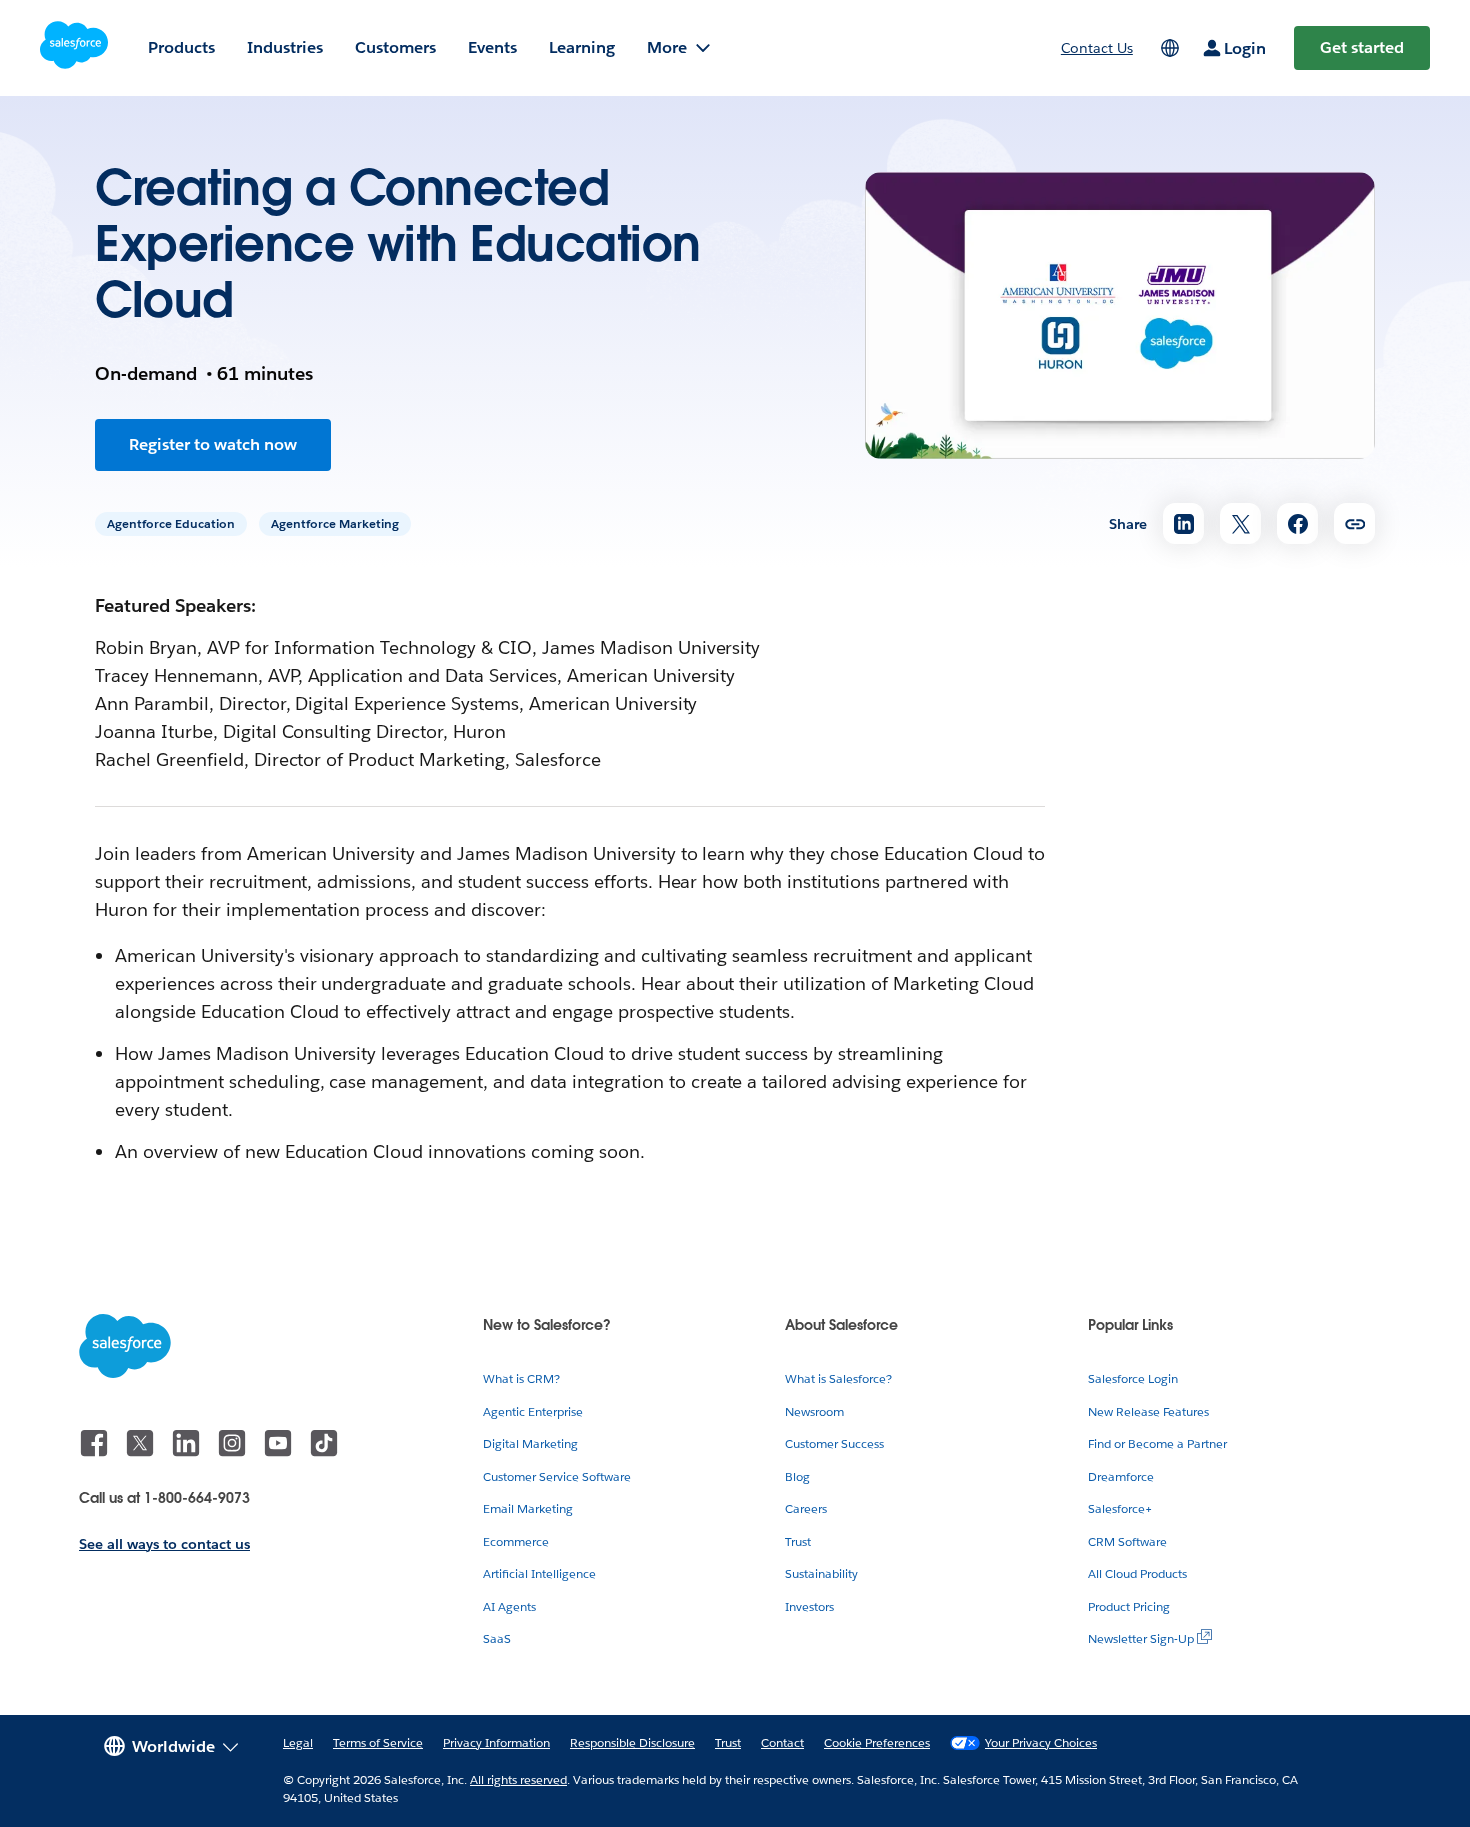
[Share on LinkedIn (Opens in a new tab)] (1183, 523)
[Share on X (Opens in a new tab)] (1240, 523)
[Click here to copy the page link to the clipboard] (1354, 523)
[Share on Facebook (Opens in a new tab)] (1297, 523)
